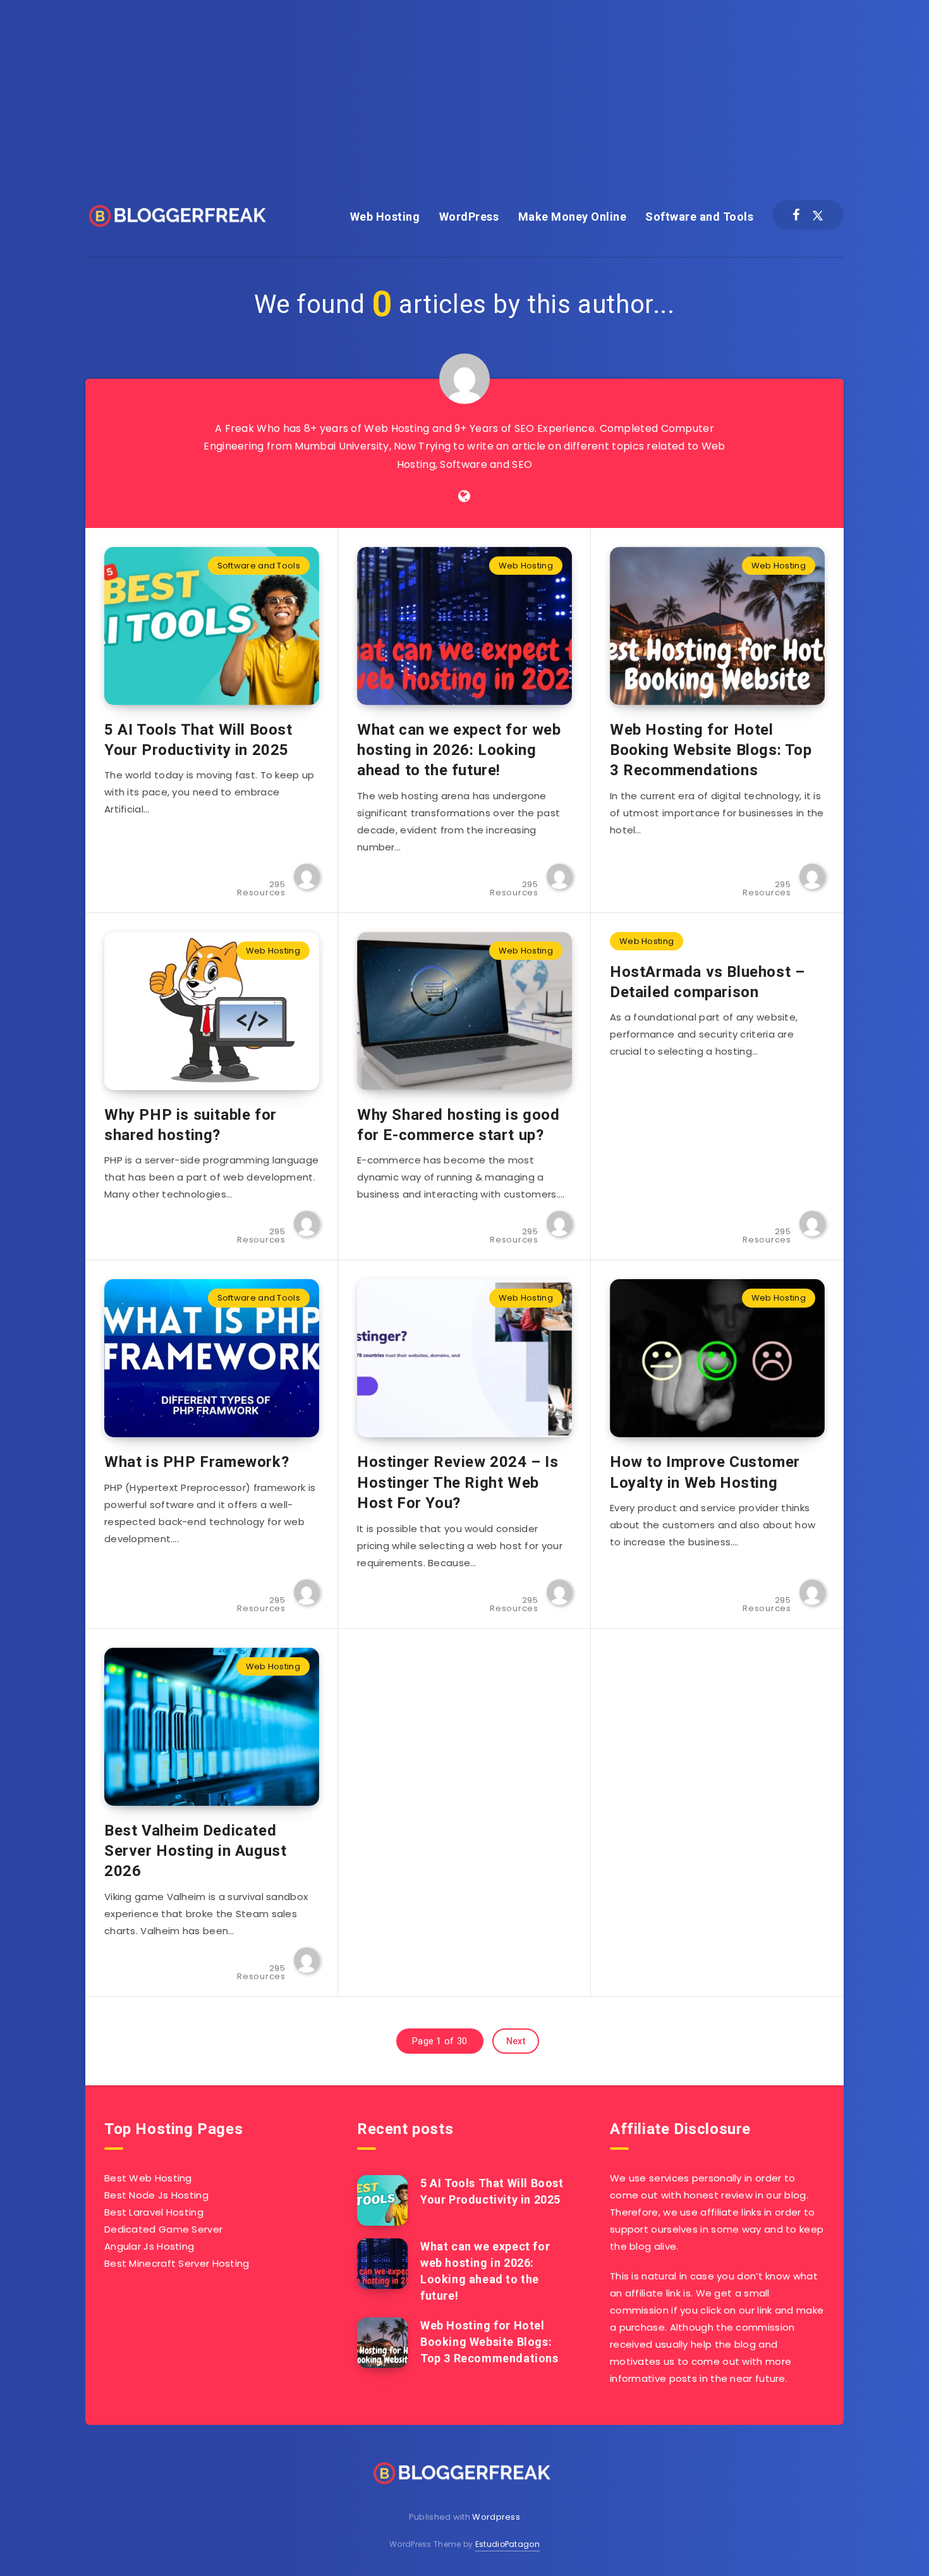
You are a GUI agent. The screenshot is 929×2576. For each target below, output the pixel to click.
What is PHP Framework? (197, 1462)
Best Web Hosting (148, 2178)
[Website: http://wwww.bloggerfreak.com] (464, 496)
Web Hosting (385, 217)
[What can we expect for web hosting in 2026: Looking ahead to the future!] (382, 2264)
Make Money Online (573, 217)
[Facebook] (796, 215)
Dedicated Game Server (163, 2229)
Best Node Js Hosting (156, 2195)
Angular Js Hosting (149, 2246)
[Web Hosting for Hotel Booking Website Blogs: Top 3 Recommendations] (382, 2343)
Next (516, 2041)
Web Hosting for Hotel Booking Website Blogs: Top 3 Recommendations (711, 750)
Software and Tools (699, 217)
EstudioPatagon (507, 2544)
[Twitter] (818, 215)
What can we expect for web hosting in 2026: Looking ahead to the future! (459, 750)
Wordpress (496, 2517)
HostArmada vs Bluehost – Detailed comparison (707, 982)
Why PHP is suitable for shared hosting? (191, 1125)
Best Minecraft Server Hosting (177, 2263)
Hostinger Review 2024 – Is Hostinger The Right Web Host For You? (458, 1482)
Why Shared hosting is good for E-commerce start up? (458, 1125)
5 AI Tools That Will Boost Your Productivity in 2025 (198, 740)
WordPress (469, 217)
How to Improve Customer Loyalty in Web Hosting (705, 1472)
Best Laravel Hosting (154, 2212)
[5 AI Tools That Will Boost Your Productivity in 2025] (382, 2200)
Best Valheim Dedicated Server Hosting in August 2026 (195, 1851)
